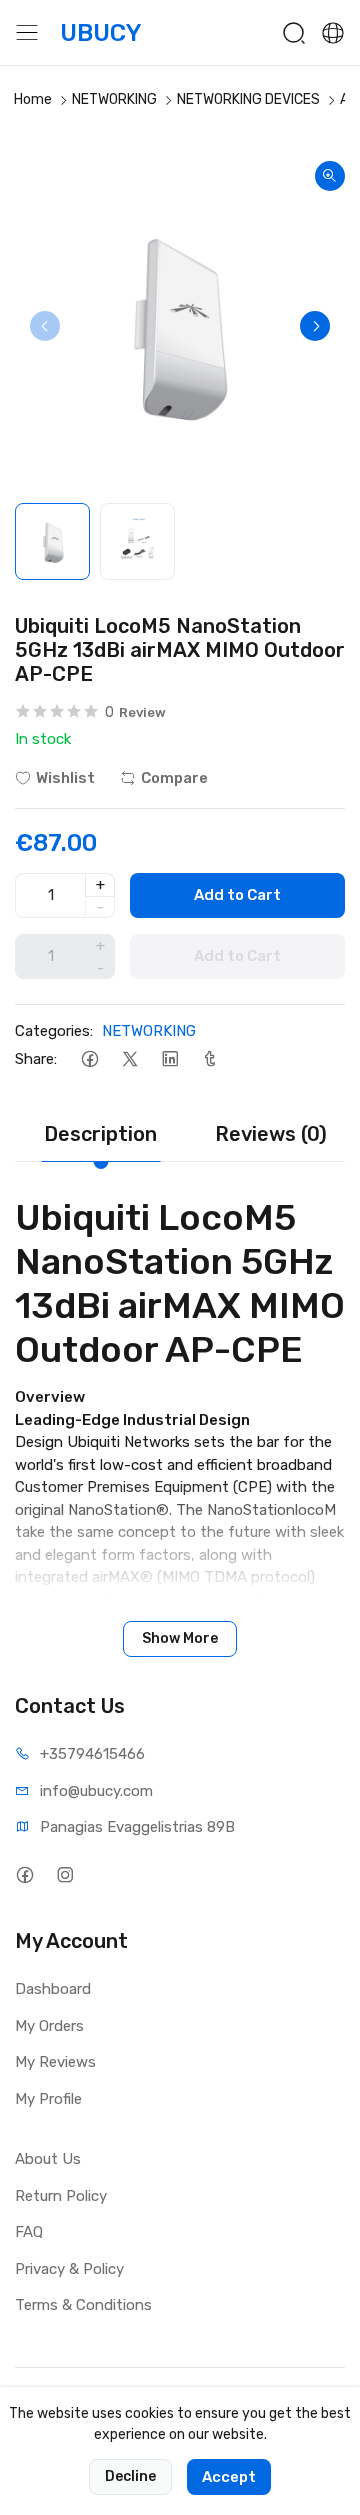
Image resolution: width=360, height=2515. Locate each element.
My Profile (48, 2099)
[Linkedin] (169, 1058)
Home (33, 99)
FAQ (29, 2232)
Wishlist (65, 778)
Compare (174, 778)
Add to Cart (237, 895)
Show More (180, 1638)
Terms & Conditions (83, 2305)
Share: (36, 1059)
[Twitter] (129, 1058)
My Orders (49, 2026)
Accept (229, 2477)
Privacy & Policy (69, 2269)
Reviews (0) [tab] (271, 1134)
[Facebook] (89, 1058)
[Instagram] (64, 1874)
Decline (130, 2476)
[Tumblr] (209, 1058)
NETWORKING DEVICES (248, 99)
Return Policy (61, 2196)
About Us (48, 2159)
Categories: (54, 1031)
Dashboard (53, 1989)
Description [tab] (100, 1134)
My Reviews (55, 2062)
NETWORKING (114, 99)
